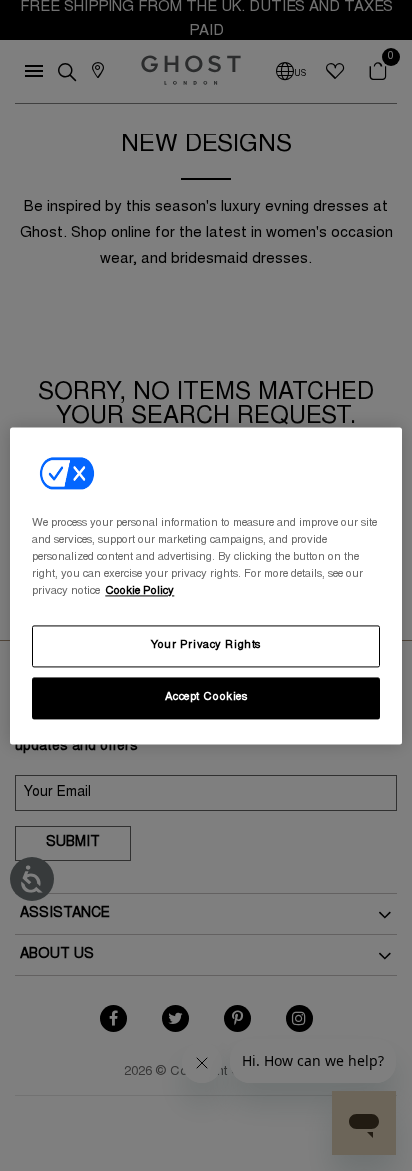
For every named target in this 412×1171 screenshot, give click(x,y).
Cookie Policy (139, 591)
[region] (205, 585)
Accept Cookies (206, 697)
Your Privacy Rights (206, 645)
